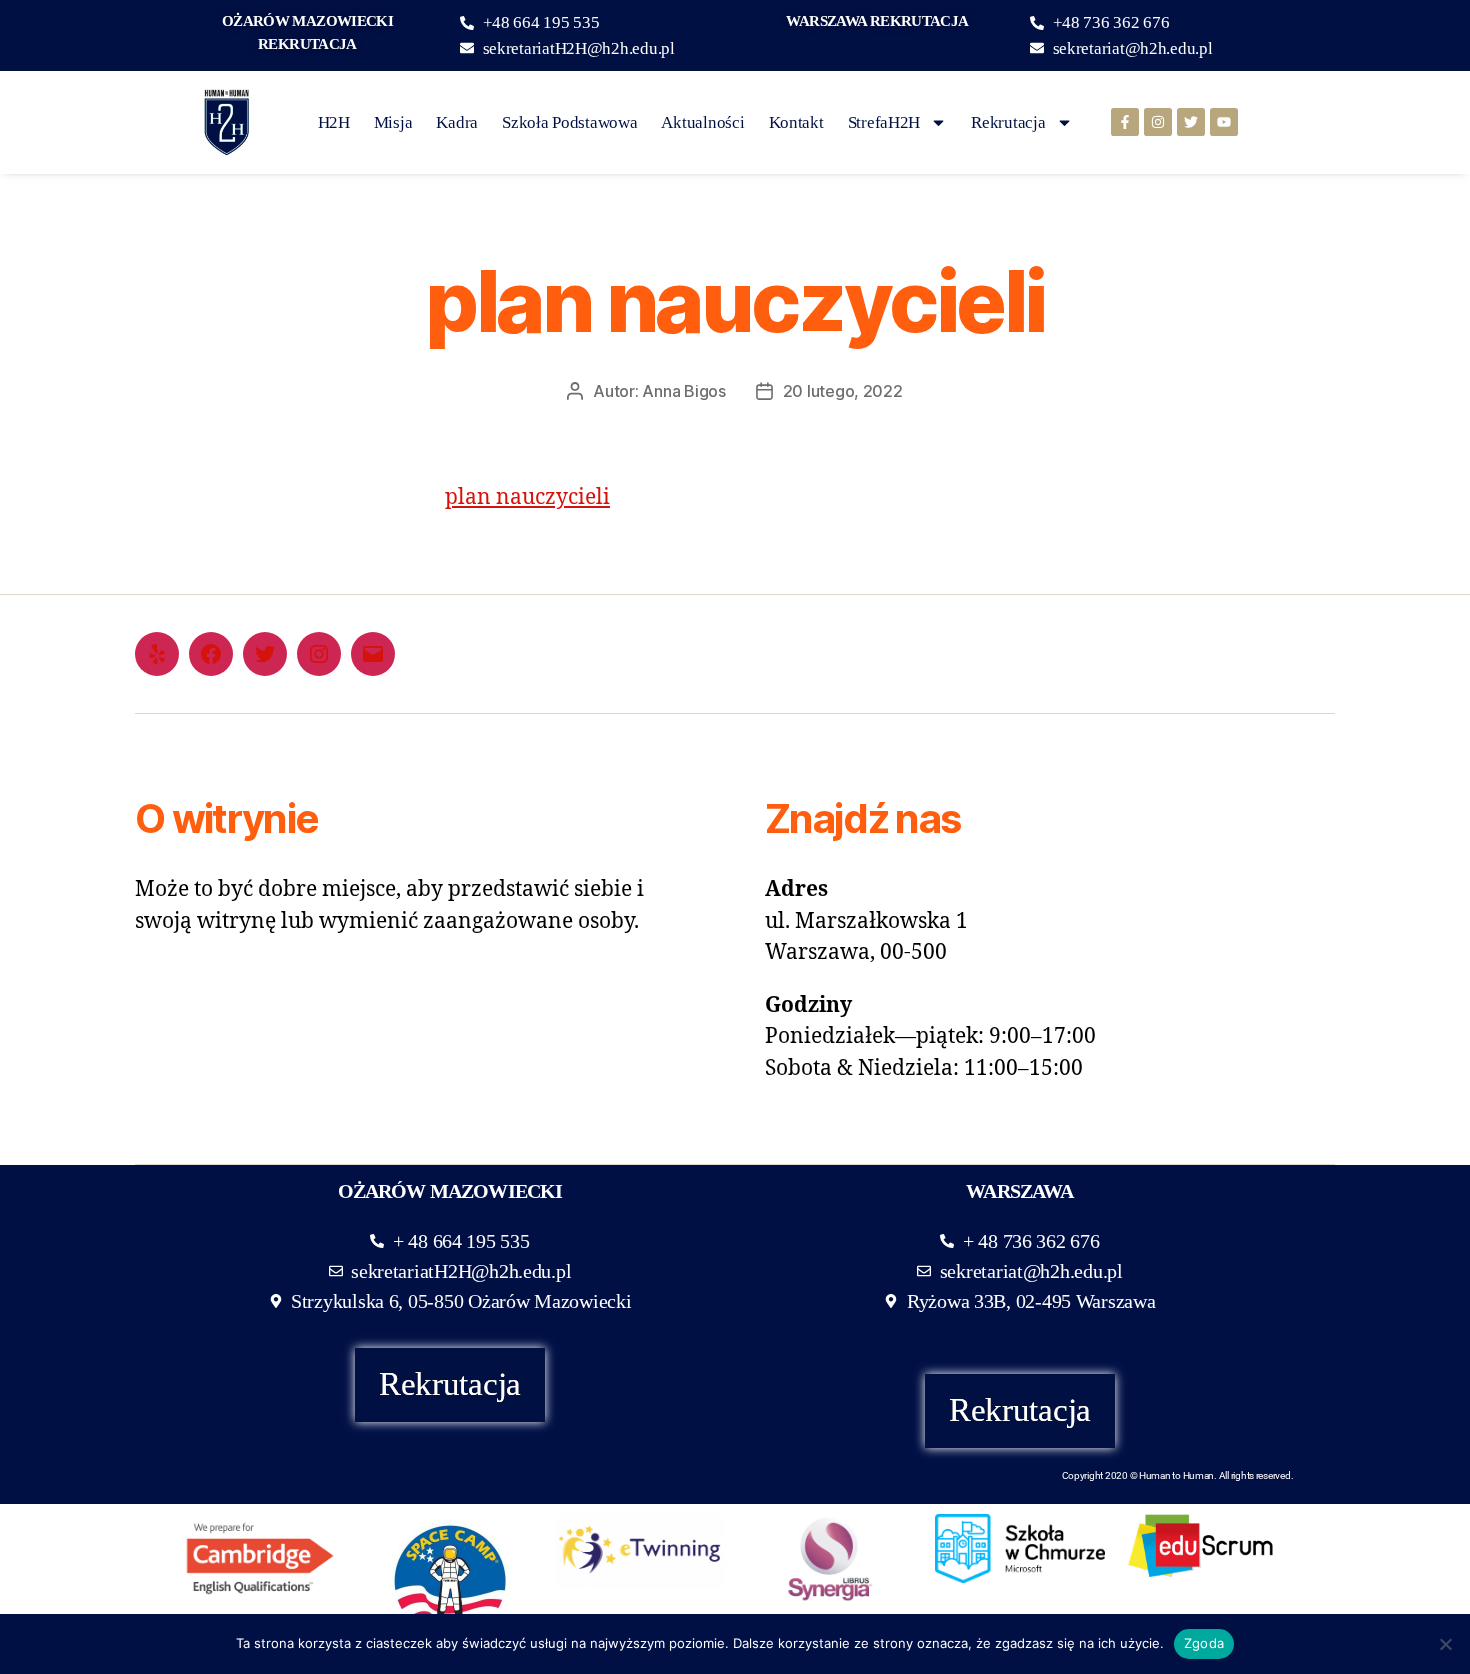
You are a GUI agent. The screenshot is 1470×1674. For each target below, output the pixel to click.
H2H (334, 122)
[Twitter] (1191, 122)
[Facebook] (211, 654)
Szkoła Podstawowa (569, 122)
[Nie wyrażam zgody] (1445, 1644)
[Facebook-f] (1125, 122)
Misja (393, 122)
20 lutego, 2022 (843, 391)
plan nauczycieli (527, 497)
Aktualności (702, 122)
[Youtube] (1224, 122)
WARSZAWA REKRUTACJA (877, 21)
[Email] (373, 654)
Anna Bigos (683, 391)
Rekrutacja (1008, 122)
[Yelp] (157, 654)
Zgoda (1204, 1643)
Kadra (457, 122)
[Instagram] (1158, 122)
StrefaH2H (884, 122)
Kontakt (796, 122)
